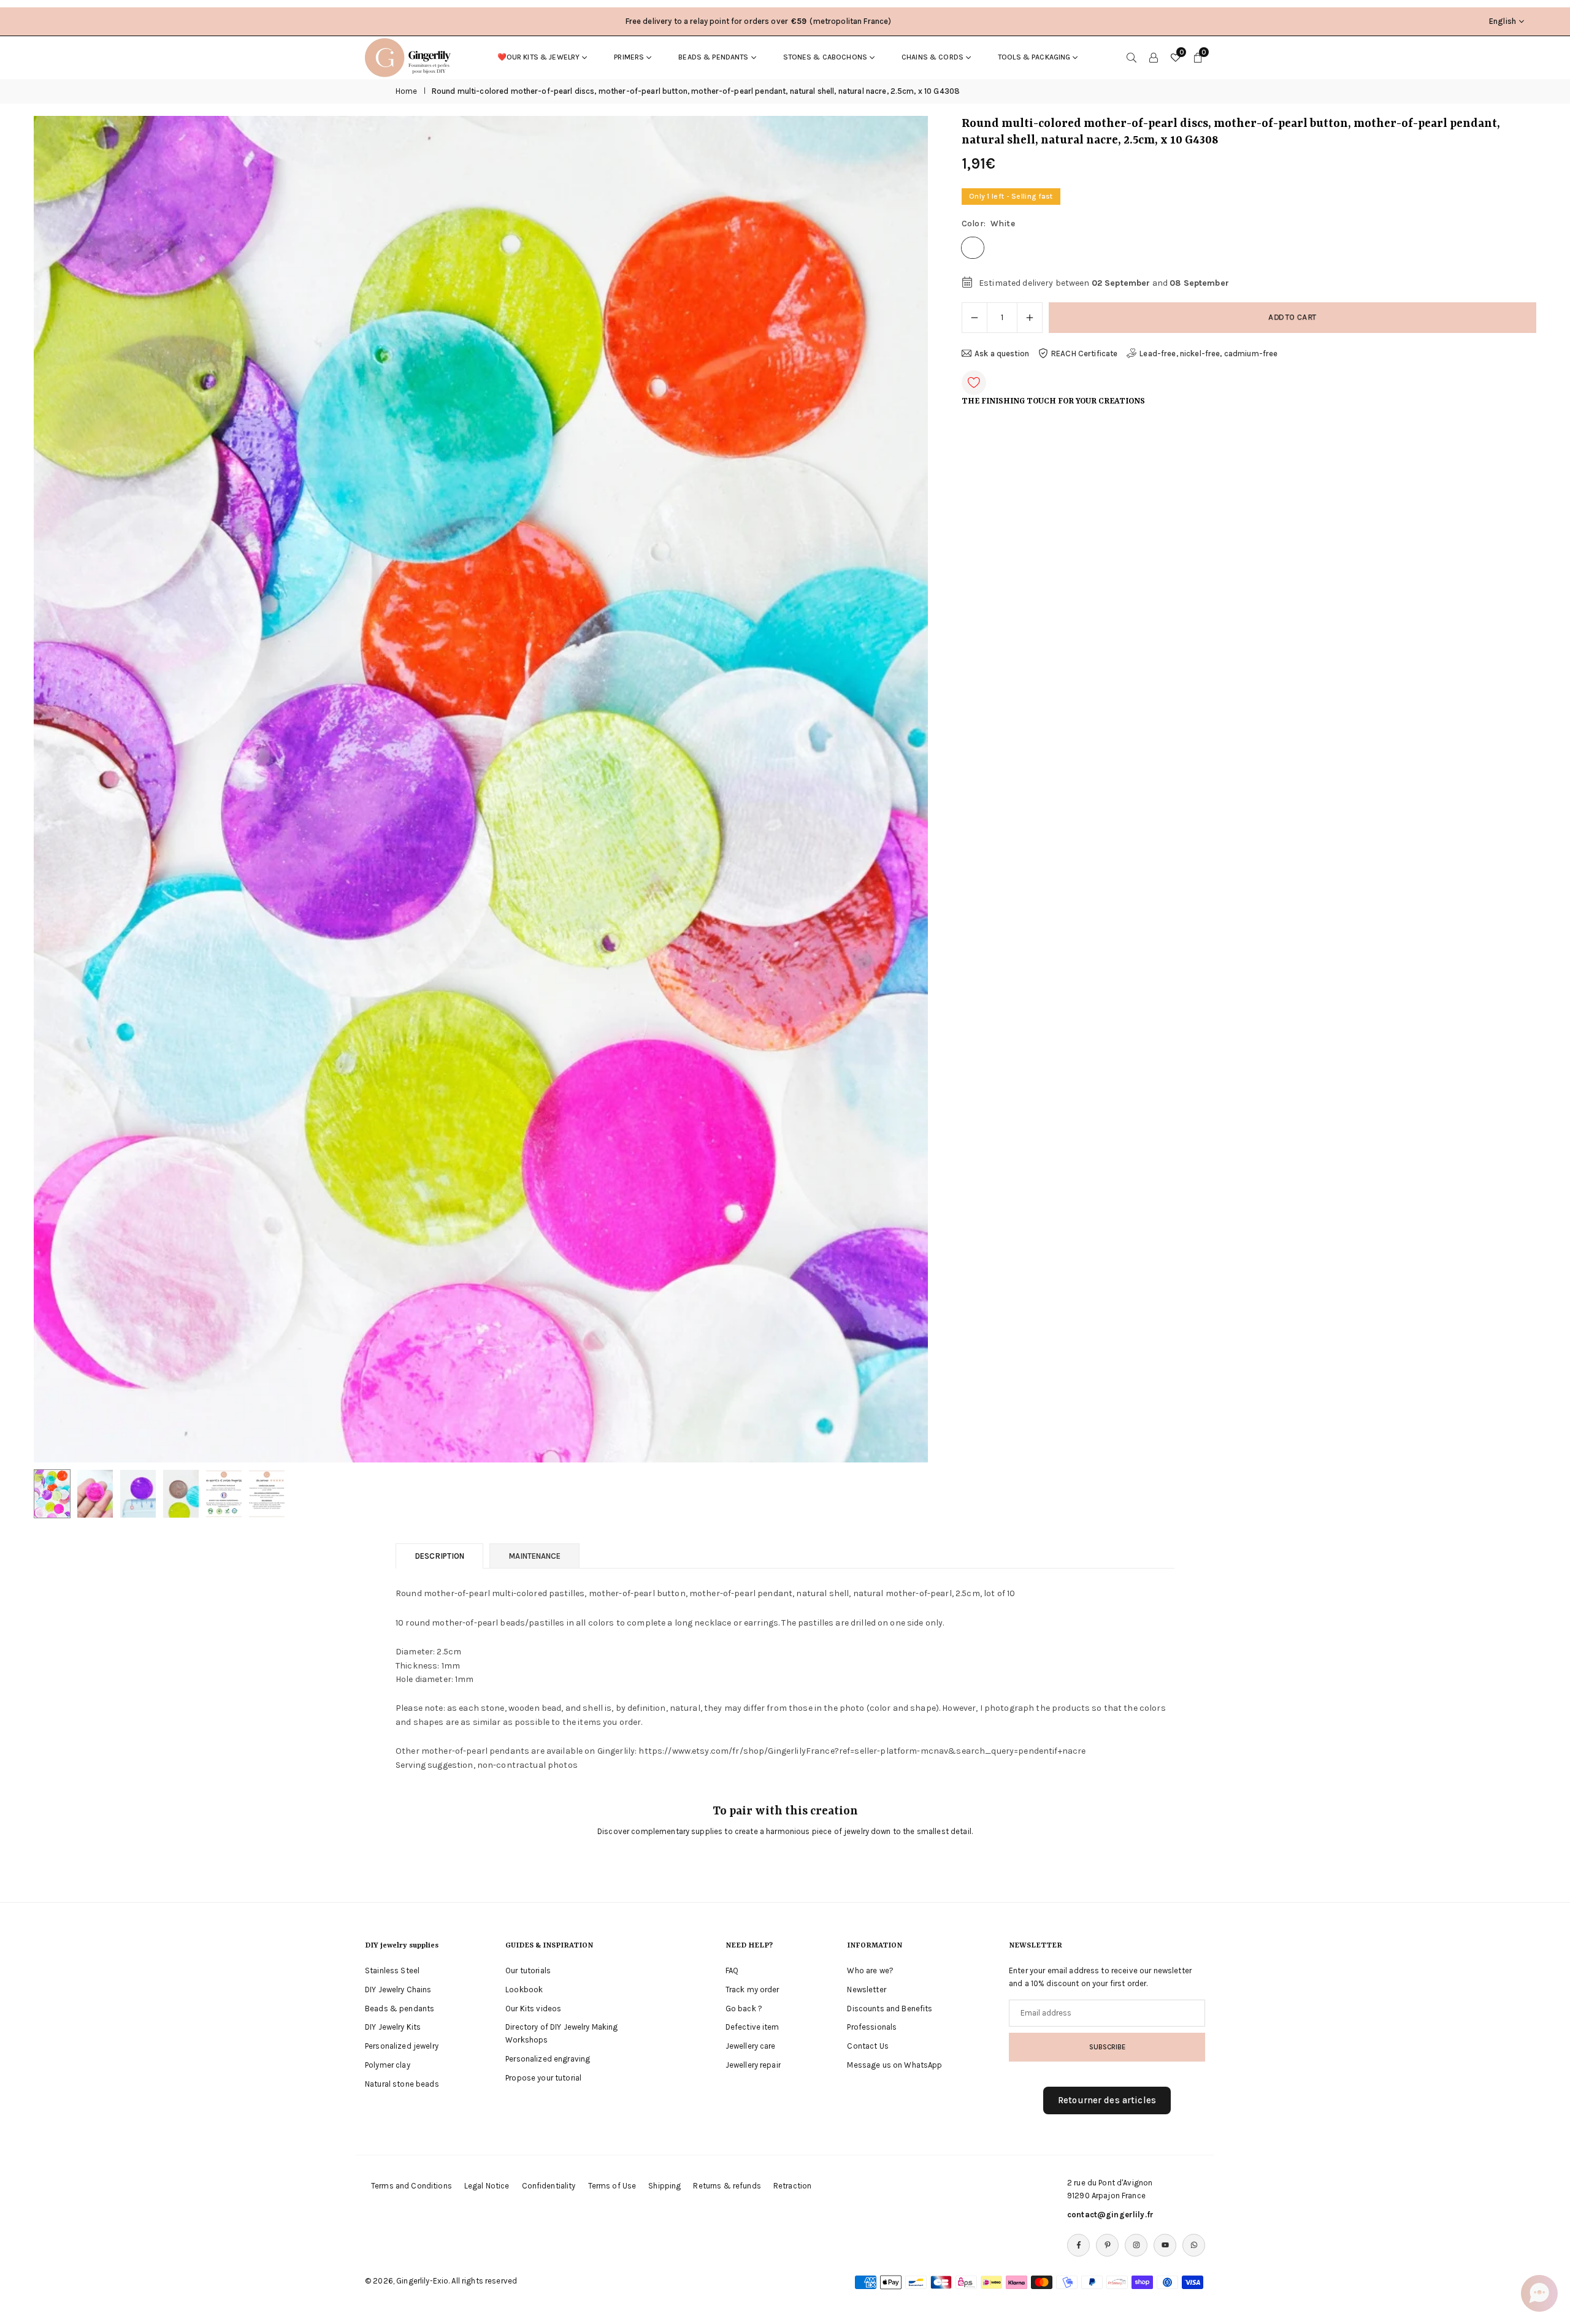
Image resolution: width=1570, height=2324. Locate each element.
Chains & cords (932, 57)
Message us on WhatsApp (894, 2065)
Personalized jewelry (402, 2046)
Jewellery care (751, 2046)
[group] (481, 789)
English (1503, 21)
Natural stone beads (402, 2084)
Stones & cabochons (825, 57)
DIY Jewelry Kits (393, 2027)
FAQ (732, 1970)
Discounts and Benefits (890, 2009)
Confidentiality (549, 2186)
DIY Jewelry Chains (398, 1990)
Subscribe (1107, 2047)
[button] (898, 790)
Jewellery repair (753, 2065)
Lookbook (524, 1990)
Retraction (792, 2186)
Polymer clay (388, 2065)
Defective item (752, 2027)
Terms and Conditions (412, 2186)
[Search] (1132, 57)
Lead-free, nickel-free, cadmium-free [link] (1208, 354)
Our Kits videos (533, 2009)
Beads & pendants (713, 57)
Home (407, 91)
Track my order (752, 1990)
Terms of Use (612, 2186)
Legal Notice (487, 2186)
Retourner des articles (1107, 2100)
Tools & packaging (1034, 57)
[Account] (1154, 57)
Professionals (872, 2027)
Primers (629, 57)
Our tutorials (528, 1970)
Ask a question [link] (1002, 354)
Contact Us (867, 2046)
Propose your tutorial (543, 2078)
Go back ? (744, 2009)
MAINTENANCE (534, 1556)
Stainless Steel (392, 1970)
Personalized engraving (548, 2059)
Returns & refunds (727, 2186)
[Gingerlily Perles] (411, 56)
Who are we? (870, 1970)
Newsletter (866, 1990)
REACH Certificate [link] (1084, 354)
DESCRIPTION (439, 1556)
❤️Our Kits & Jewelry (539, 57)
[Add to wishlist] (974, 383)
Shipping (664, 2186)
